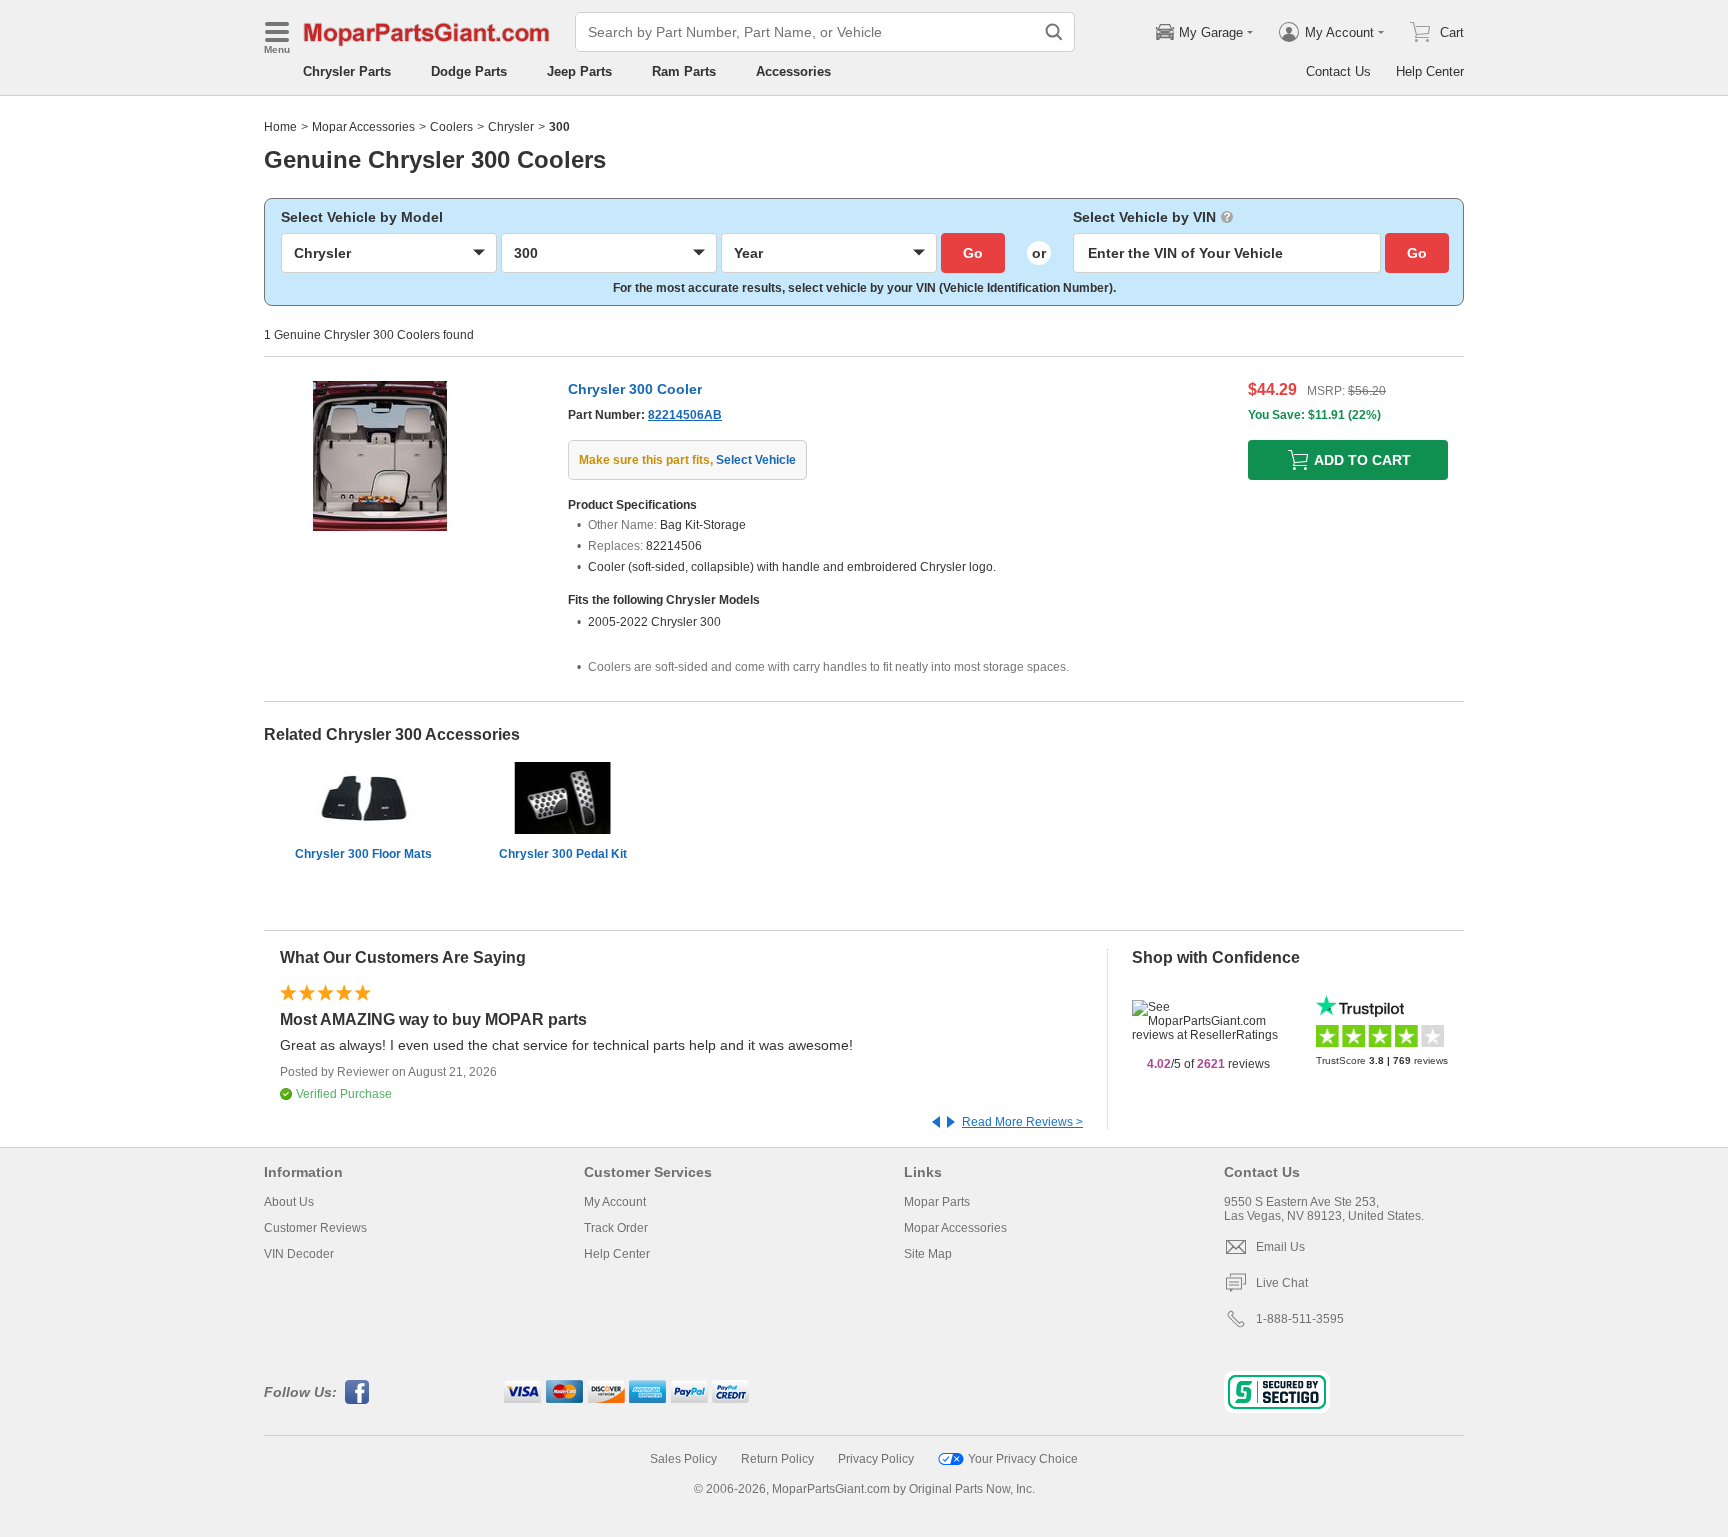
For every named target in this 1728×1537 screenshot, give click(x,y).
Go (973, 253)
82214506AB (685, 415)
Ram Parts (684, 71)
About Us (289, 1202)
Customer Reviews (315, 1228)
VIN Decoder (299, 1254)
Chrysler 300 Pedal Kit (563, 854)
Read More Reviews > (1022, 1122)
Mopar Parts (937, 1202)
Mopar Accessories (363, 127)
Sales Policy (683, 1459)
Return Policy (777, 1459)
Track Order (616, 1228)
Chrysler (511, 127)
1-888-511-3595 (1300, 1319)
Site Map (928, 1254)
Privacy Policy (876, 1459)
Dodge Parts (469, 71)
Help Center (1430, 71)
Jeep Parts (579, 71)
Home (280, 127)
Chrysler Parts (347, 71)
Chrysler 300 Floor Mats (363, 854)
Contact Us (1338, 71)
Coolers (451, 127)
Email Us (1280, 1247)
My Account (615, 1202)
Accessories (793, 71)
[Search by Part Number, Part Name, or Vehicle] (1054, 32)
